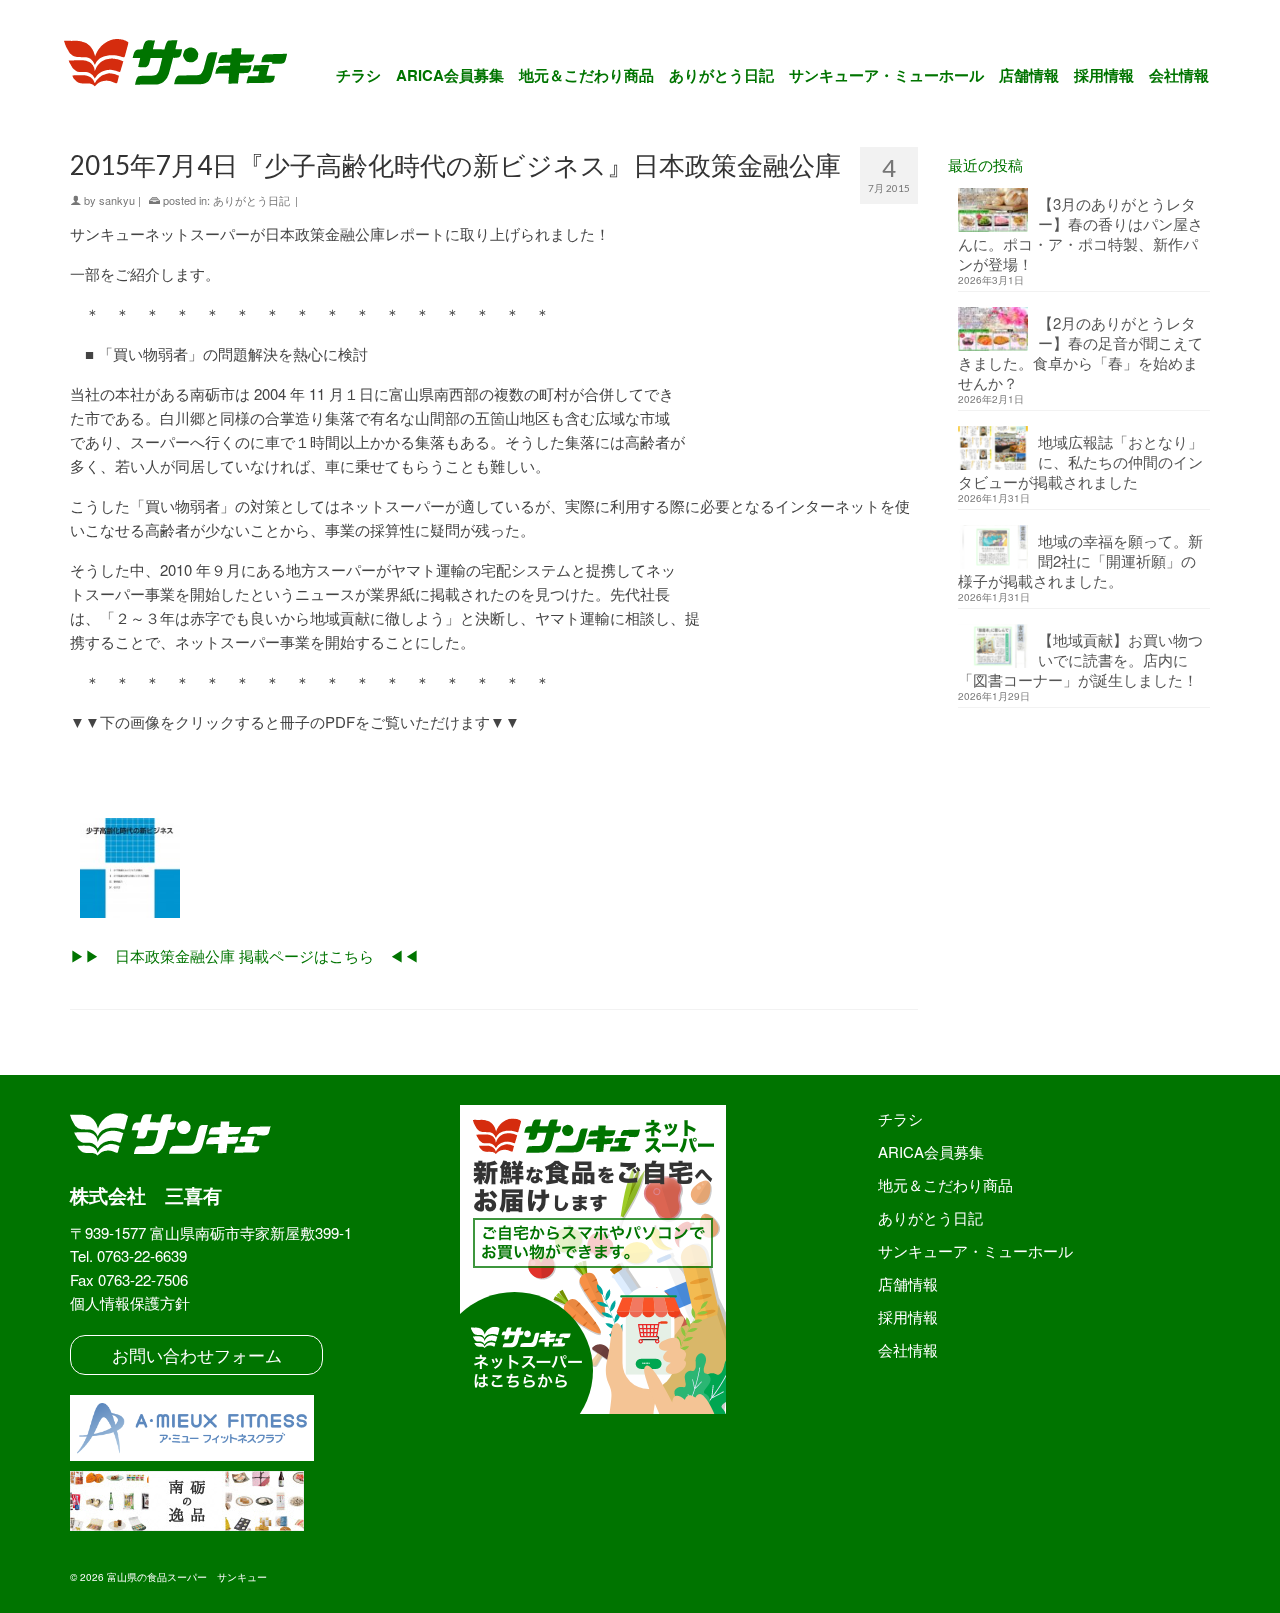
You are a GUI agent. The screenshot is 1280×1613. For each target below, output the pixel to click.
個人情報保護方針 (130, 1302)
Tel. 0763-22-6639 (128, 1255)
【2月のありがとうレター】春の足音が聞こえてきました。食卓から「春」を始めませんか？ (1080, 352)
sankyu (117, 200)
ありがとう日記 (251, 200)
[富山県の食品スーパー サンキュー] (188, 66)
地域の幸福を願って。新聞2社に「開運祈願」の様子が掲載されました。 (1080, 560)
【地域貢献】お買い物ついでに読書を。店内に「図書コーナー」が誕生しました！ (1080, 659)
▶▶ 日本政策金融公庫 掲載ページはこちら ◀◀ (244, 955)
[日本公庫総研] (494, 868)
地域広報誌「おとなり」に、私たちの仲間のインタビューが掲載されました (1080, 461)
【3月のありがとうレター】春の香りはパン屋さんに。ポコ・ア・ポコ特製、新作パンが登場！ (1080, 233)
